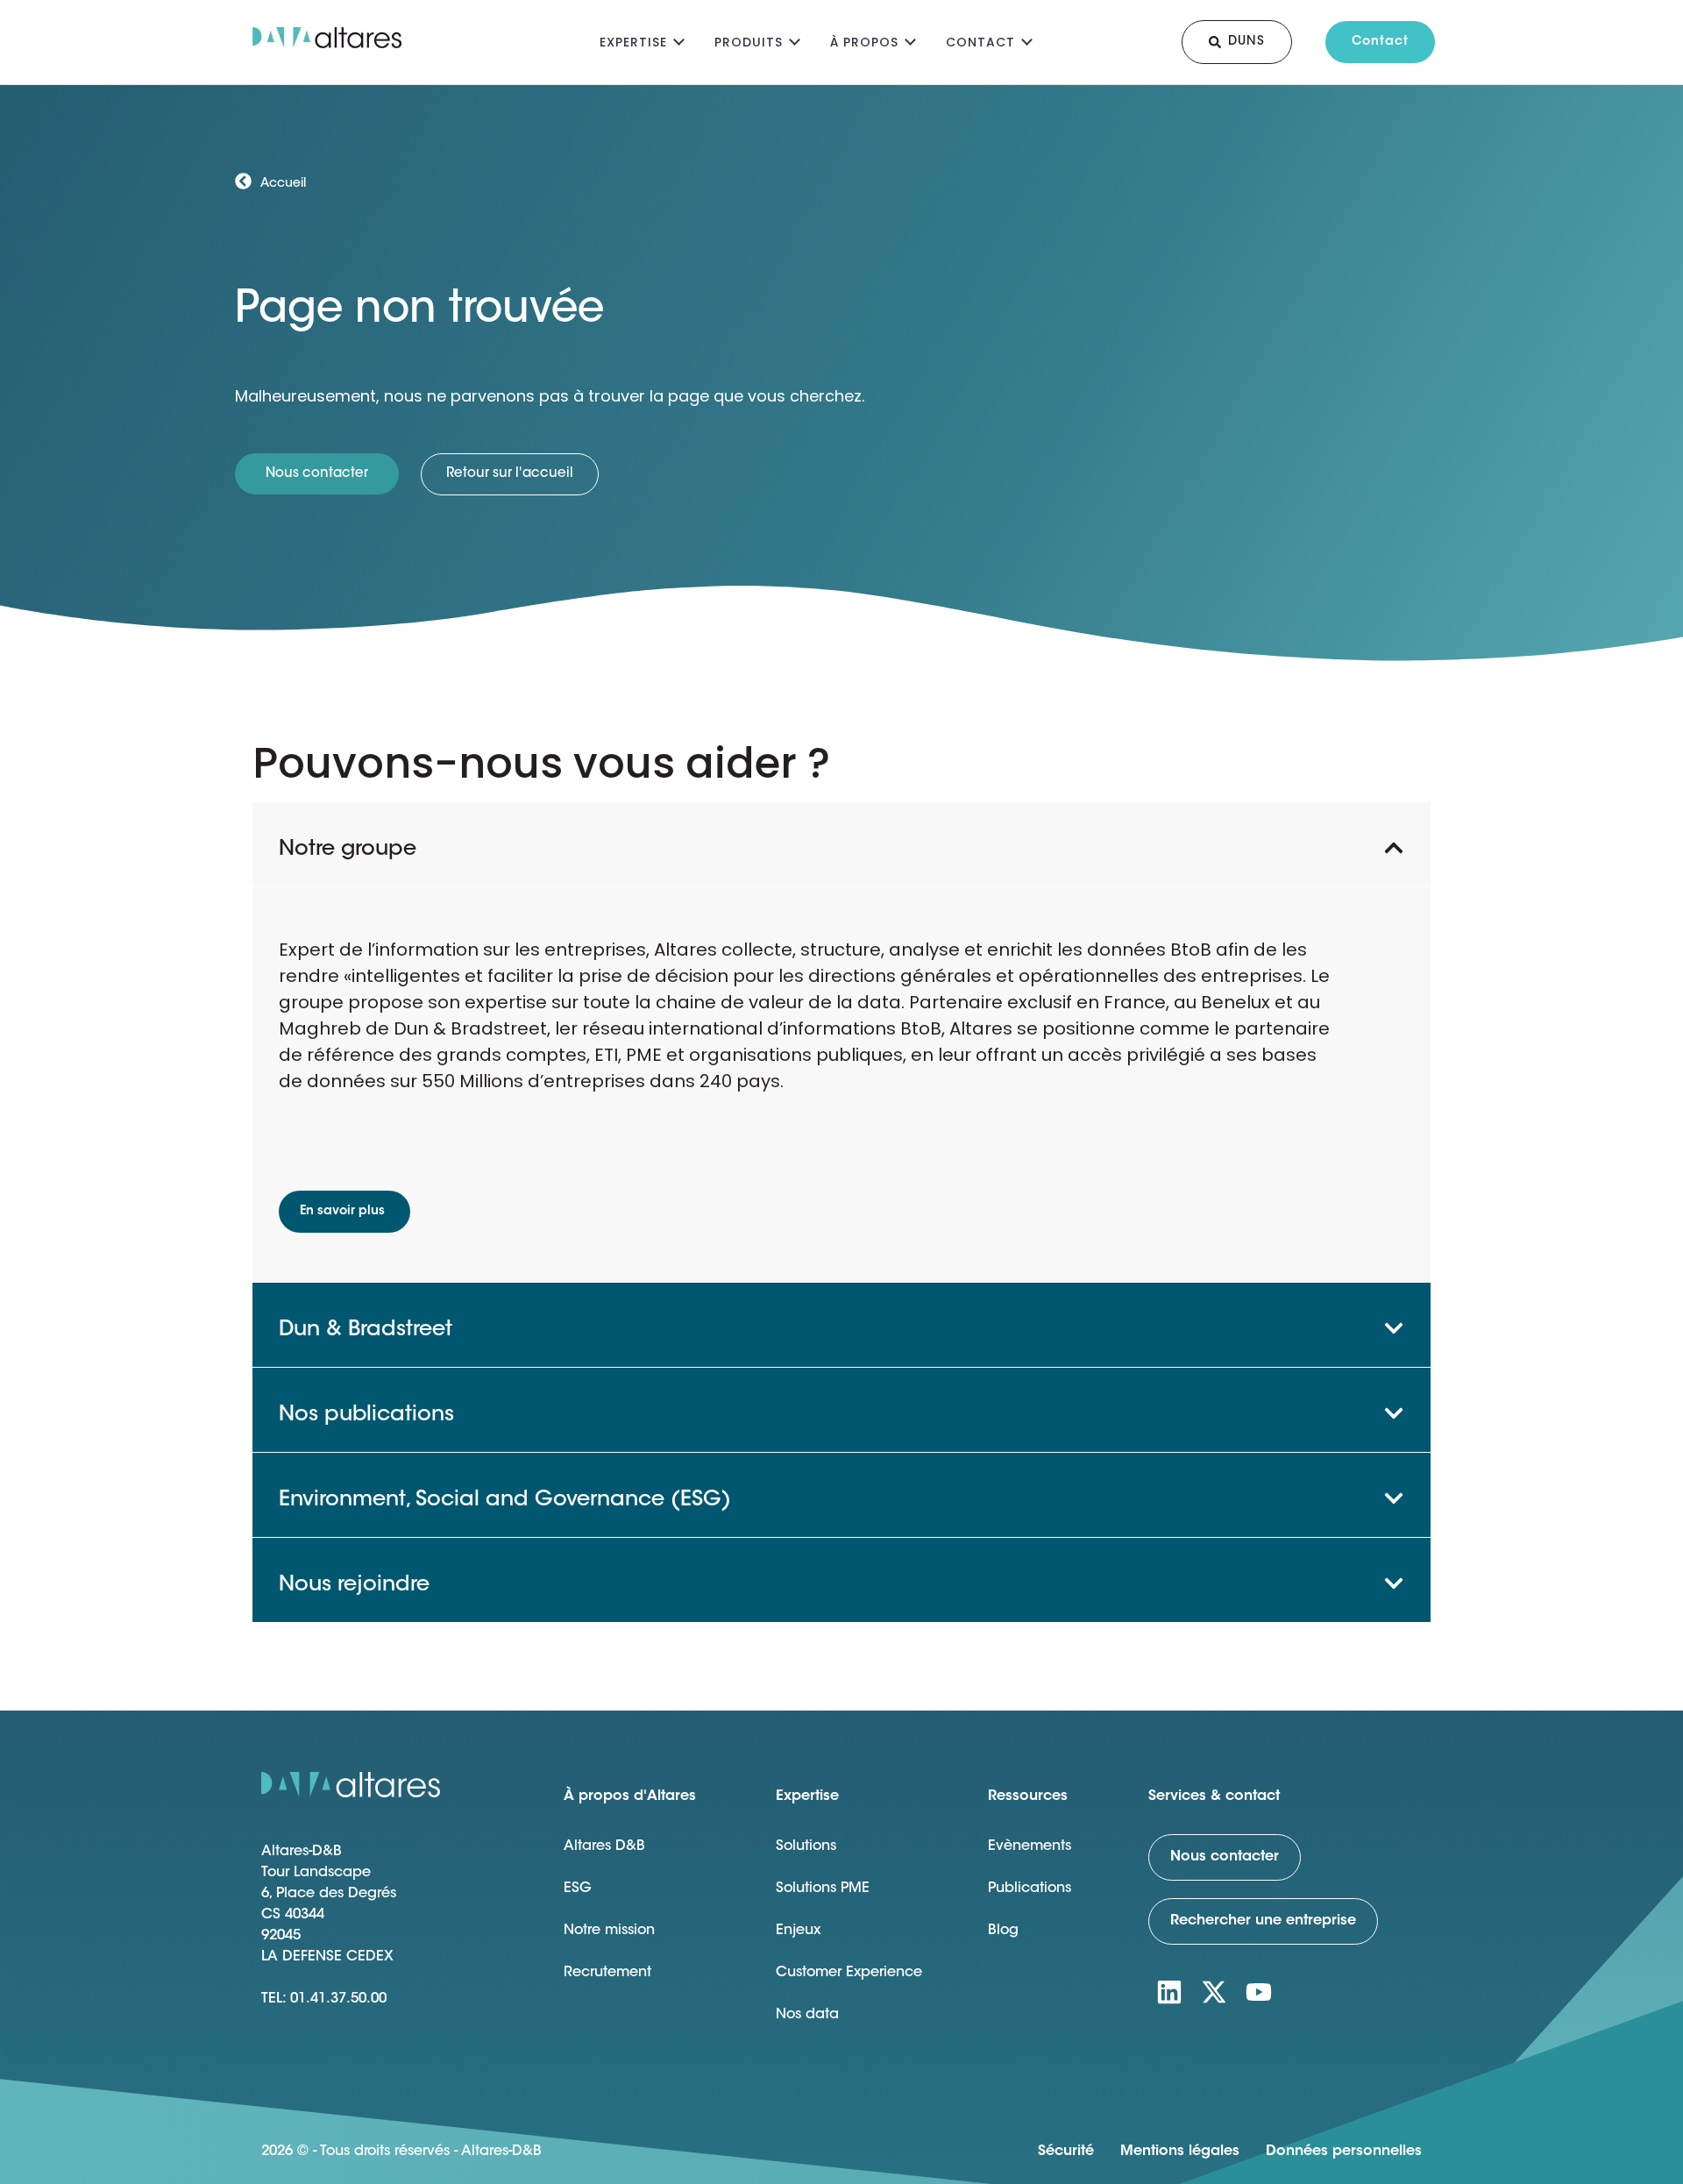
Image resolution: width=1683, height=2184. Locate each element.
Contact (980, 42)
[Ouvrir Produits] (795, 40)
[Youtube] (1259, 1992)
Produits (749, 42)
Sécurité (1066, 2152)
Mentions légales (1180, 2152)
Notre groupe (348, 850)
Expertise (633, 42)
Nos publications (366, 1415)
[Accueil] (243, 181)
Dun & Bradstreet (366, 1330)
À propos (864, 42)
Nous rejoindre (354, 1585)
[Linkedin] (1169, 1992)
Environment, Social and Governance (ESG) (505, 1500)
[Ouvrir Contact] (1027, 40)
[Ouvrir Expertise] (679, 40)
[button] (841, 844)
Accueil (283, 184)
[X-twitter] (1214, 1992)
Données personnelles (1344, 2152)
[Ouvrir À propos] (910, 40)
